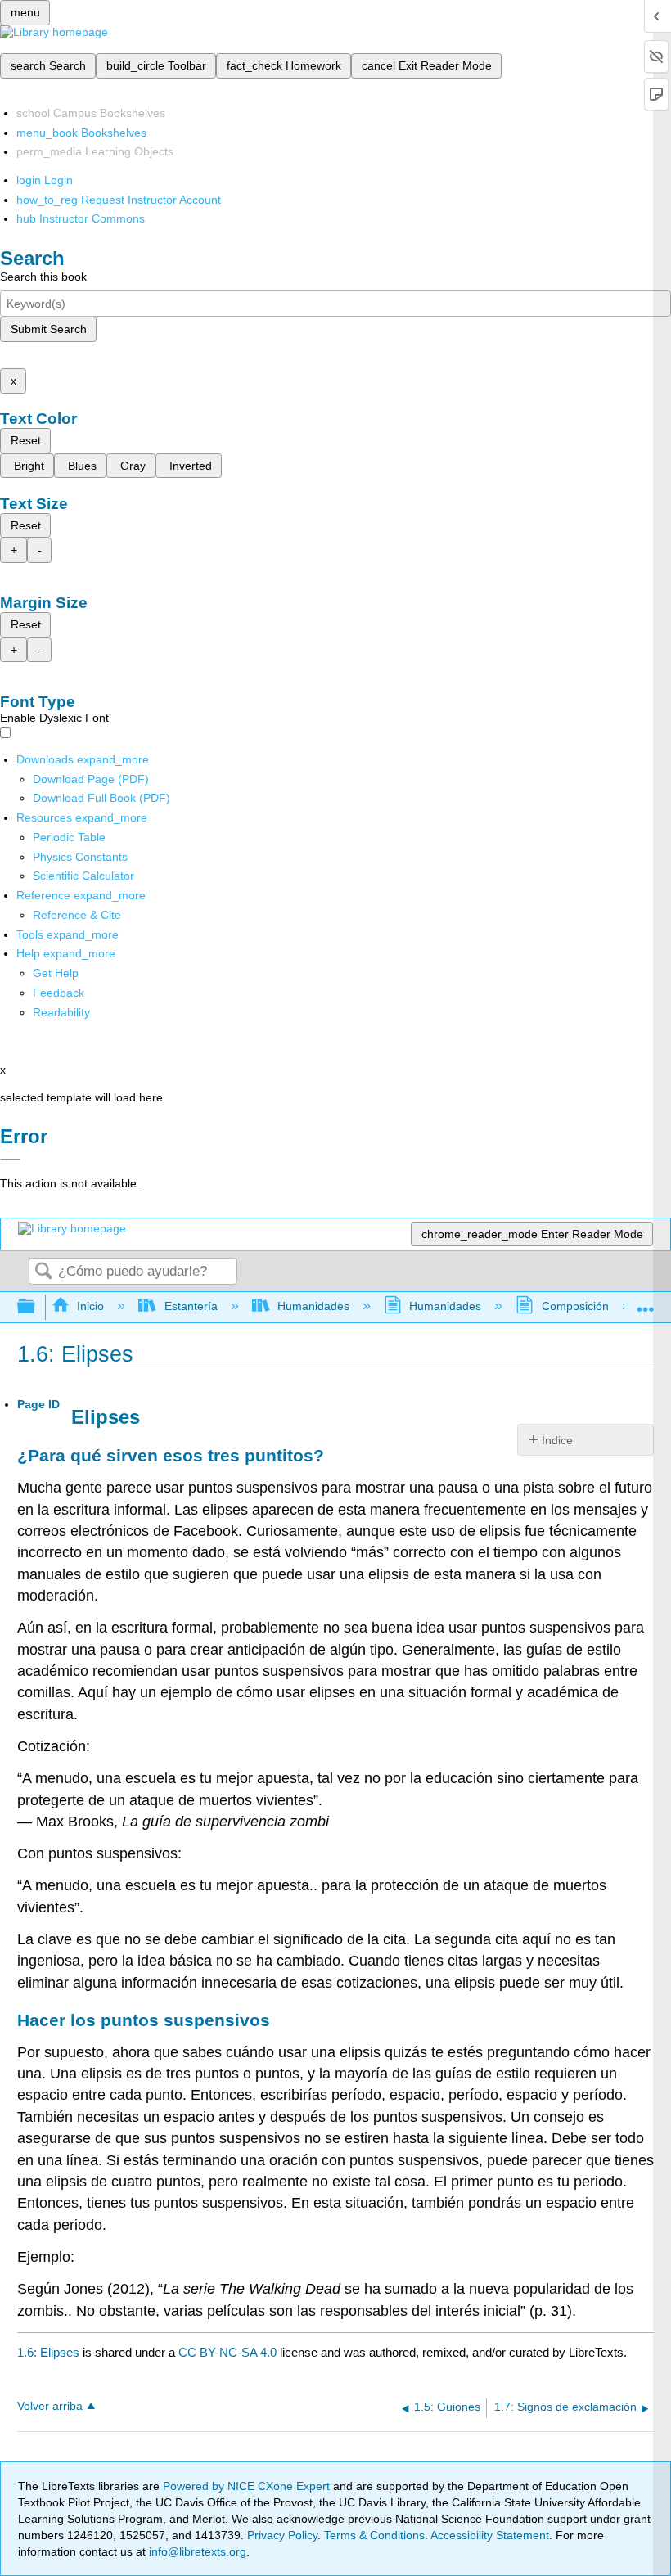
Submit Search (49, 329)
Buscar (43, 1272)
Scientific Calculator (83, 876)
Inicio (90, 1306)
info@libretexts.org (196, 2551)
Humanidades (313, 1306)
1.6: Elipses (48, 2352)
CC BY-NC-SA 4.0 (227, 2352)
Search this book (43, 277)
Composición (575, 1306)
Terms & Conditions (374, 2535)
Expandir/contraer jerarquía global (37, 1307)
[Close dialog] (10, 1160)
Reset (26, 440)
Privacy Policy (282, 2535)
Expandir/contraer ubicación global (646, 1302)
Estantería (191, 1306)
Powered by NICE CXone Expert (248, 2486)
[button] (59, 993)
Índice (557, 1440)
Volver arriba (50, 2406)
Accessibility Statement (490, 2535)
